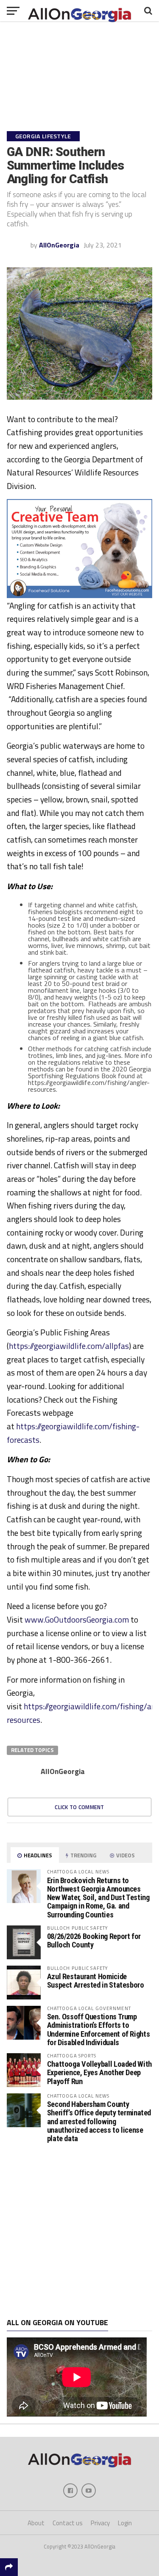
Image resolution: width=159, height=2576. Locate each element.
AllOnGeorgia (59, 245)
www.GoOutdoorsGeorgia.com (77, 1619)
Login (125, 2523)
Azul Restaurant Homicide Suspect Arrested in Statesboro (96, 1981)
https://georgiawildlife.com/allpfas (69, 1346)
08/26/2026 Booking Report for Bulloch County (94, 1940)
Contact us (68, 2523)
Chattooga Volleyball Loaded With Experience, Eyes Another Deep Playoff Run (99, 2072)
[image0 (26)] (80, 596)
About (36, 2523)
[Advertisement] (79, 2231)
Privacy (100, 2523)
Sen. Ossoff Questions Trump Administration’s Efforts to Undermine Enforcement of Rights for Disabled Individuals (99, 2029)
